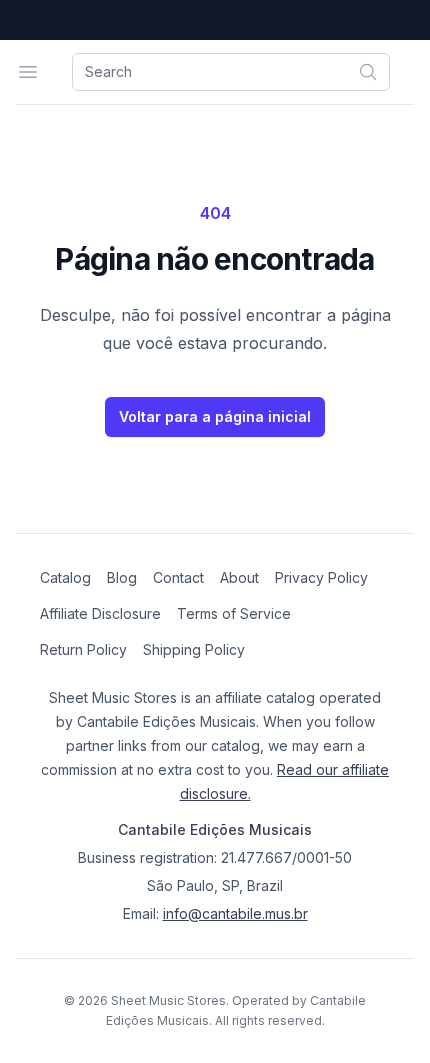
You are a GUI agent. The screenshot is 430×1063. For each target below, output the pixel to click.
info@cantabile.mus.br (235, 913)
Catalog (65, 577)
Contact (178, 577)
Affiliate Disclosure (100, 613)
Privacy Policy (321, 577)
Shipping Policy (194, 649)
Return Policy (83, 649)
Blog (122, 577)
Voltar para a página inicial (215, 416)
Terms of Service (234, 613)
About (239, 577)
